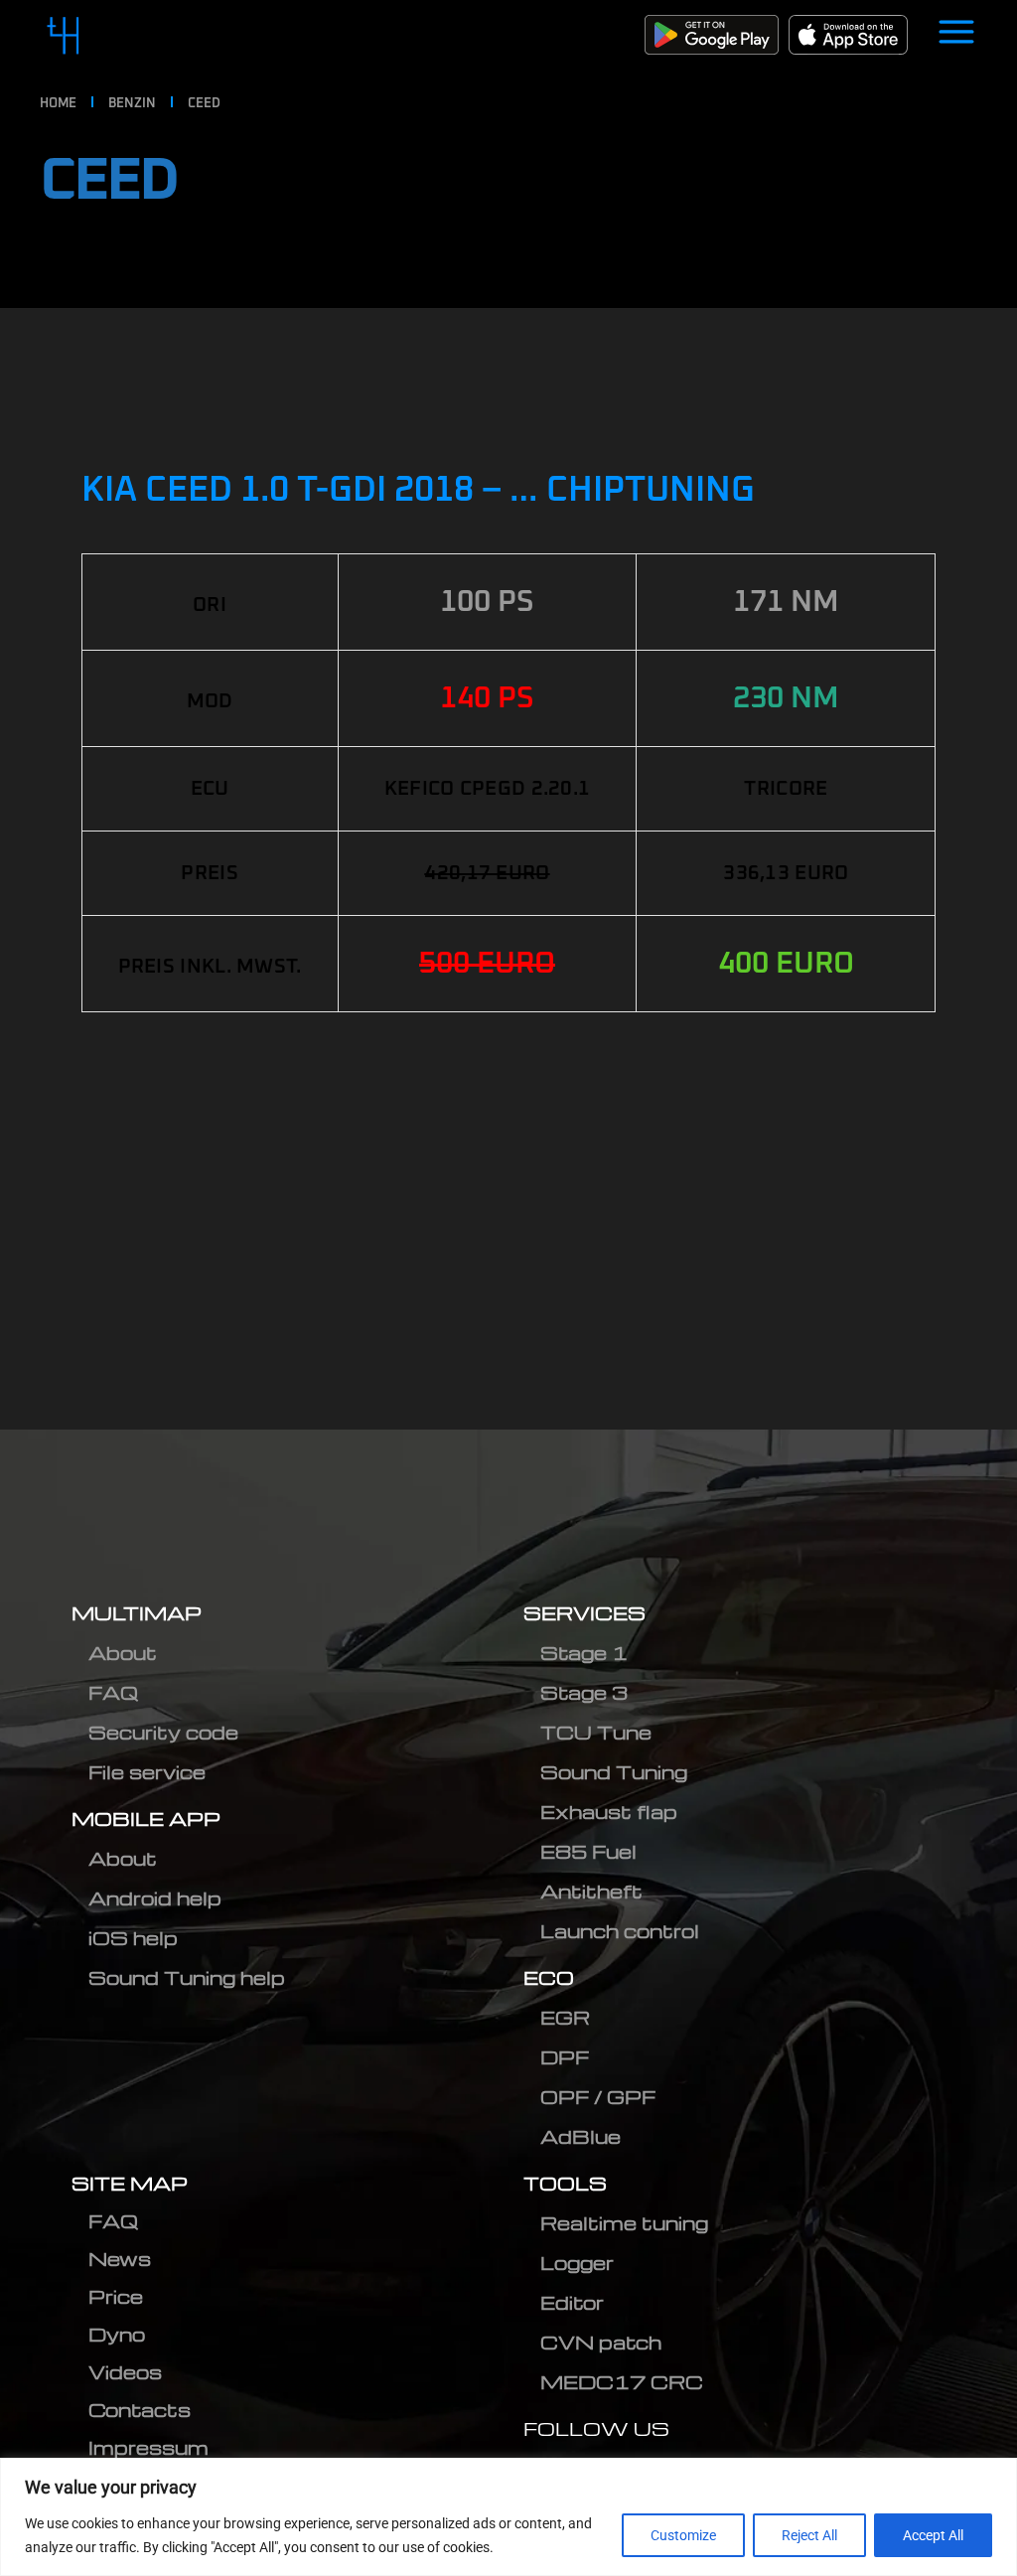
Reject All (809, 2535)
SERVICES (584, 1613)
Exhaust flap (609, 1812)
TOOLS (565, 2183)
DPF (565, 2057)
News (120, 2259)
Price (116, 2296)
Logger (577, 2263)
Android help (155, 1898)
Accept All (933, 2535)
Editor (572, 2302)
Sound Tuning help (187, 1977)
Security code (163, 1732)
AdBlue (581, 2136)
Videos (125, 2372)
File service (147, 1772)
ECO (549, 1977)
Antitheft (591, 1891)
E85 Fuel (588, 1851)
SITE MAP (130, 2183)
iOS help (133, 1938)
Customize (683, 2535)
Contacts (140, 2410)
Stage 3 (584, 1692)
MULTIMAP (137, 1613)
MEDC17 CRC (622, 2382)
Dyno (117, 2334)
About (123, 1653)
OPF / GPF (598, 2097)
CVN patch (601, 2342)
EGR (565, 2017)
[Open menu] (956, 35)
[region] (508, 2517)
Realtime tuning (624, 2223)
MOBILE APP (146, 1818)
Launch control (620, 1931)
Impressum (148, 2447)
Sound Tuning (614, 1772)
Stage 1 (584, 1653)
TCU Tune (596, 1732)
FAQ (113, 1692)
